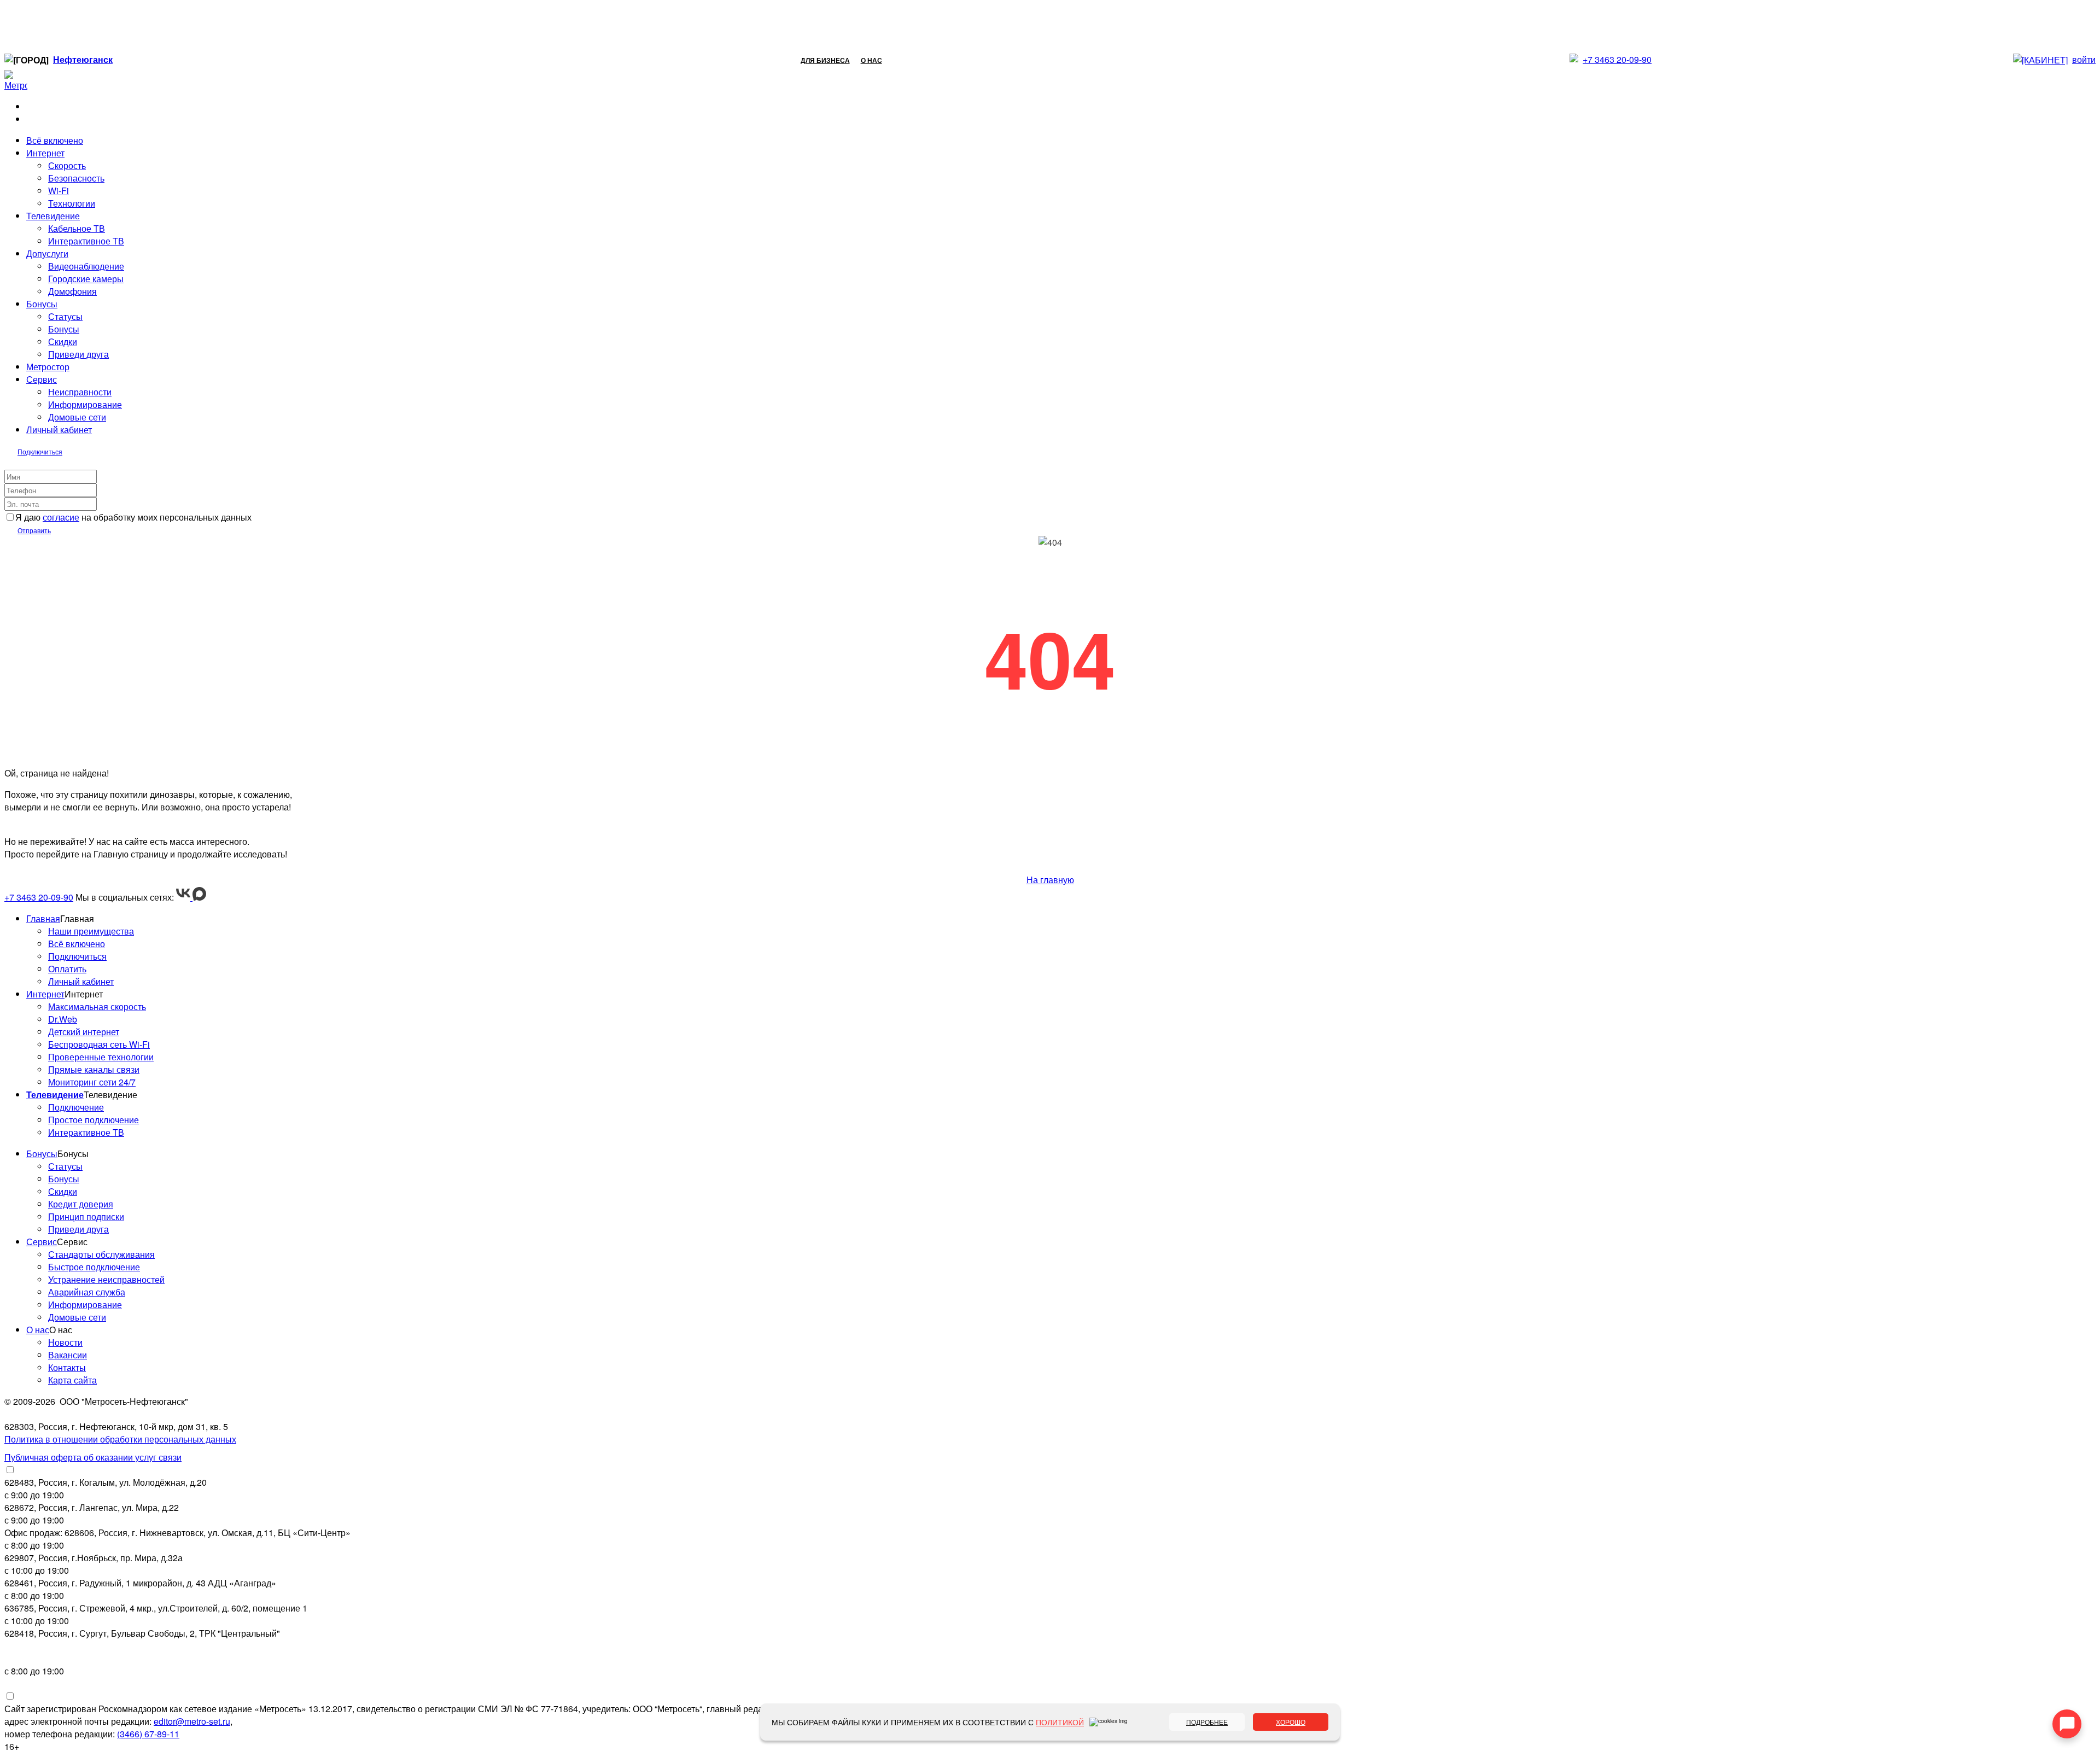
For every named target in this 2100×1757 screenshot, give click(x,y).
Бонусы (64, 329)
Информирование (85, 404)
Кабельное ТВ (77, 228)
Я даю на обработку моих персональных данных (133, 517)
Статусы (65, 316)
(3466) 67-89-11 (148, 1734)
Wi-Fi (59, 191)
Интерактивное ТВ (86, 241)
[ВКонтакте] (184, 897)
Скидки (63, 342)
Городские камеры (86, 279)
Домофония (72, 291)
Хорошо (1291, 1722)
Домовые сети (77, 417)
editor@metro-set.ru (192, 1721)
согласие (61, 517)
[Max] (199, 897)
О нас (871, 60)
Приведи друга (78, 354)
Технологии (72, 203)
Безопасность (76, 178)
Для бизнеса (825, 60)
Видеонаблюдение (86, 266)
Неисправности (80, 392)
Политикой (1060, 1722)
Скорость (67, 165)
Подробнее (1207, 1722)
